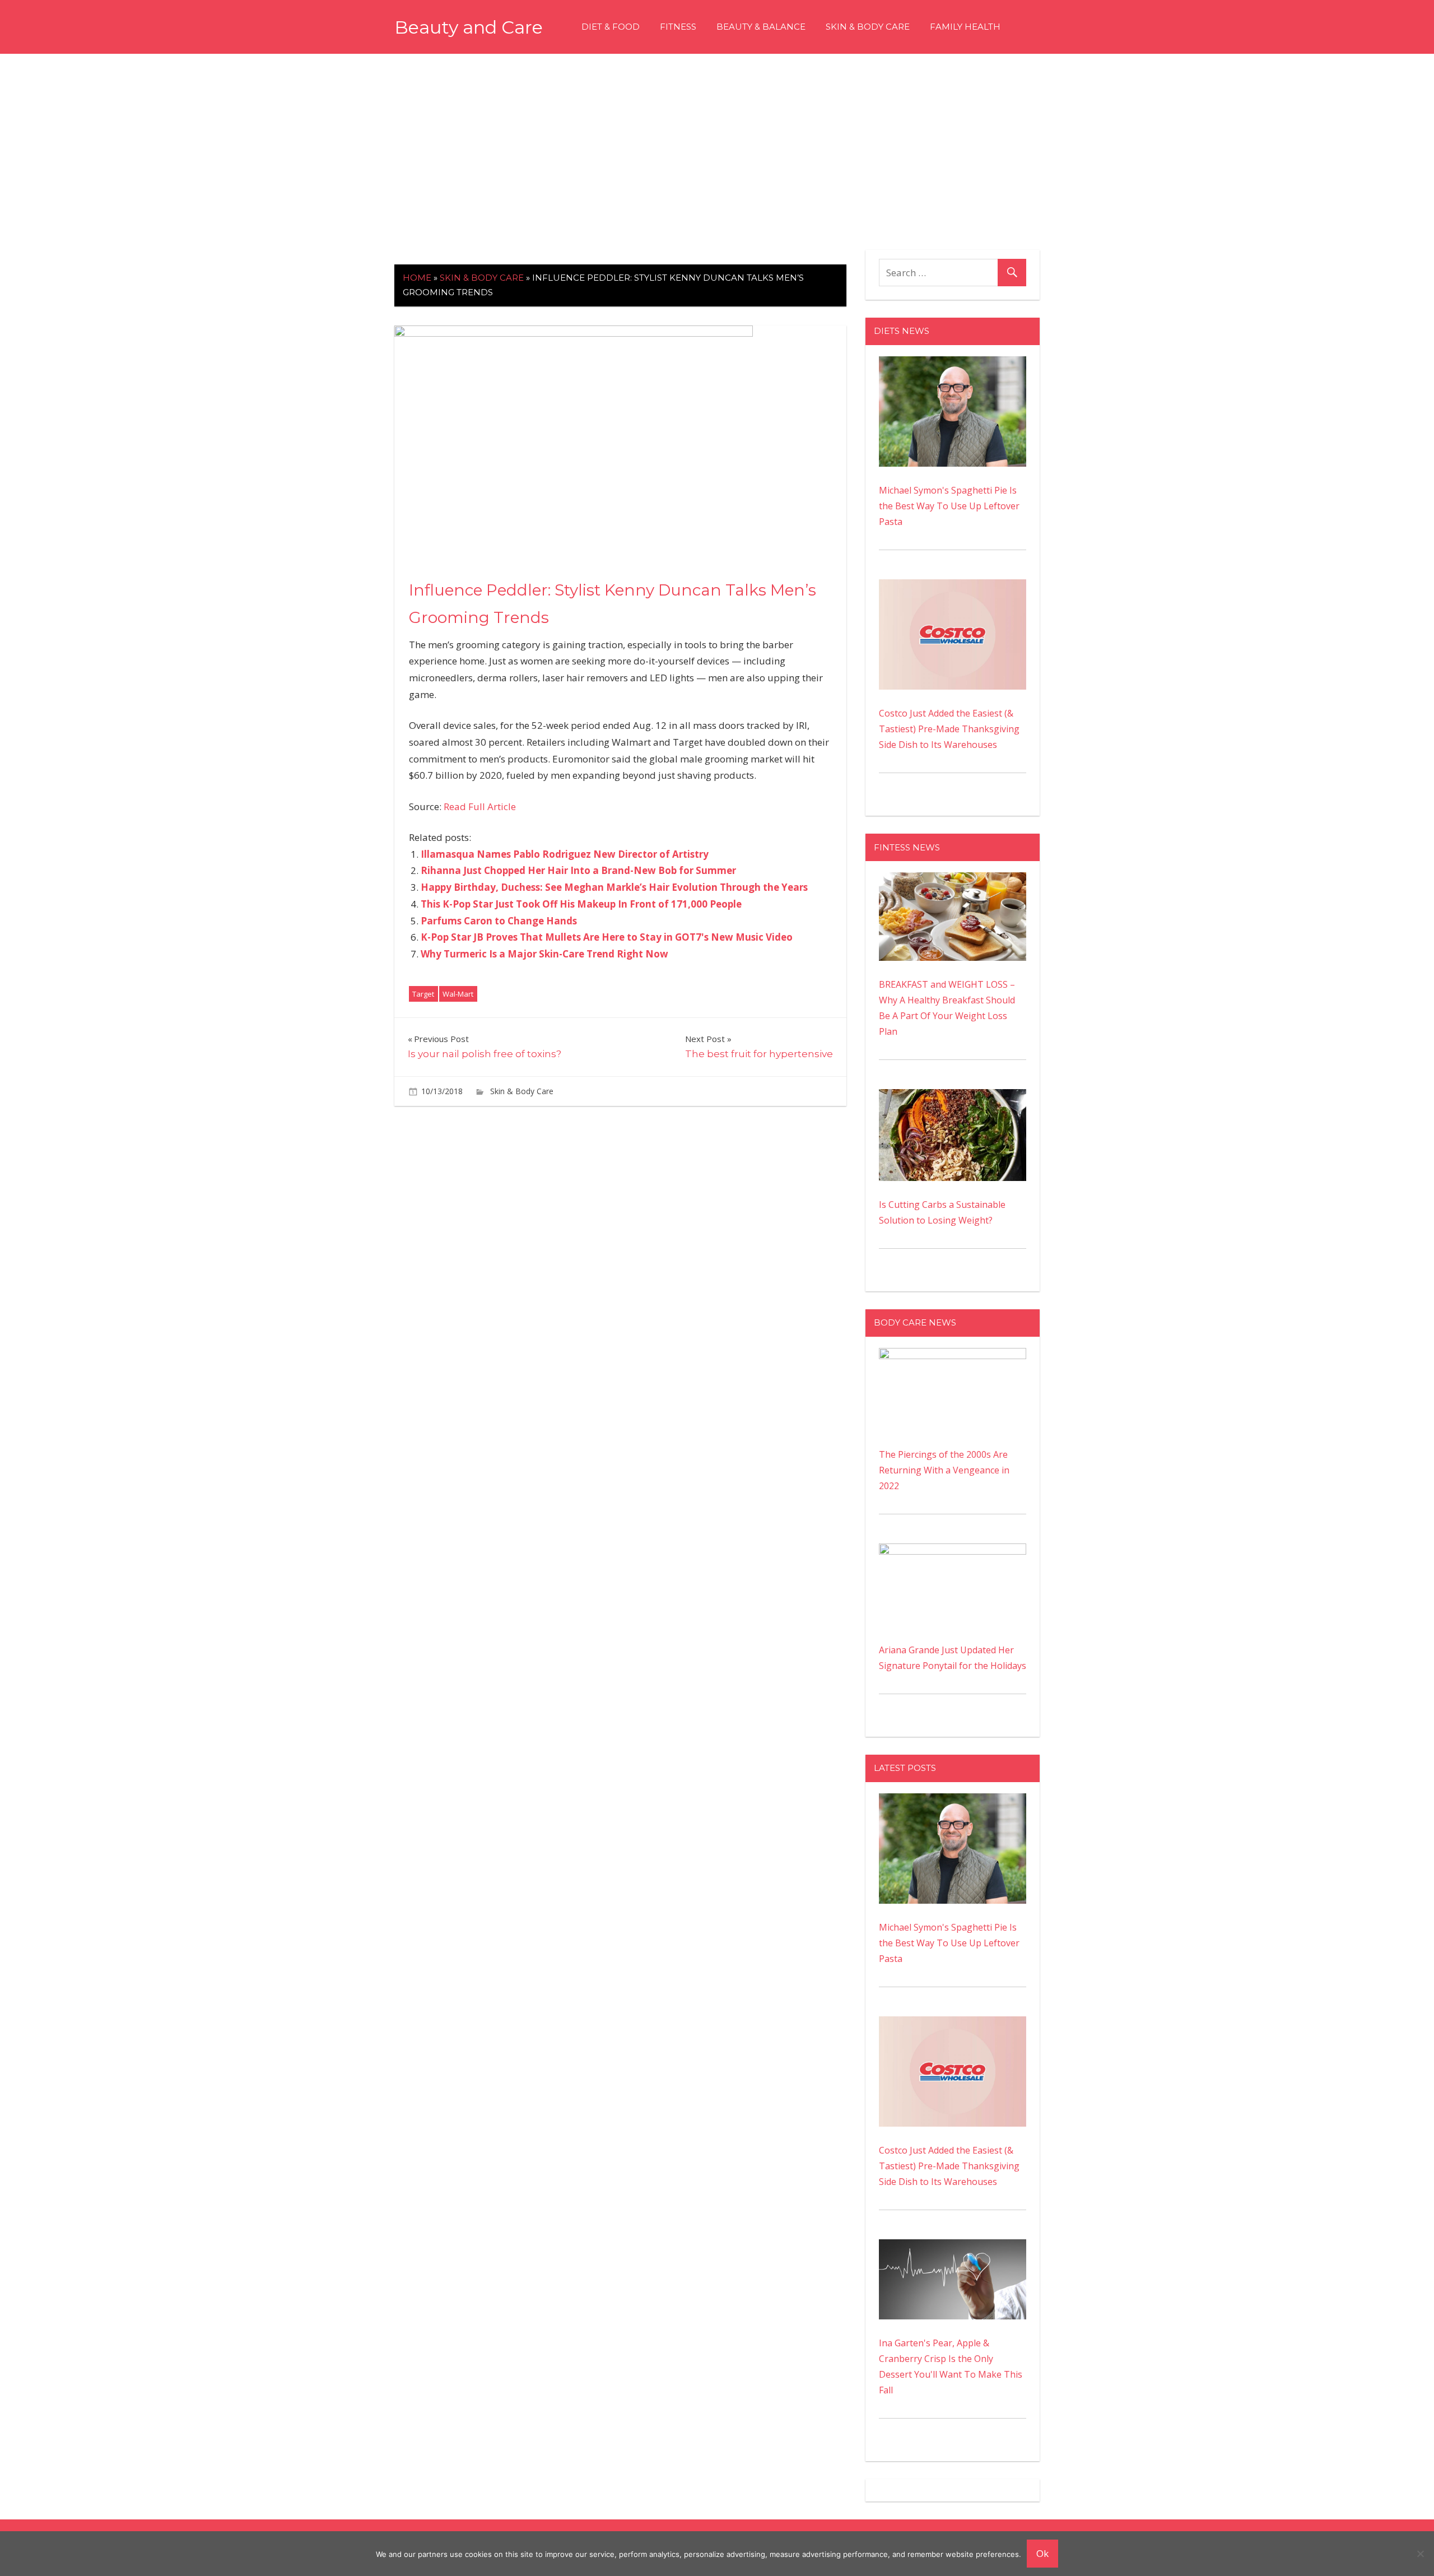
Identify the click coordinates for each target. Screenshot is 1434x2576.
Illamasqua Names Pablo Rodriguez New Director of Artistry (565, 854)
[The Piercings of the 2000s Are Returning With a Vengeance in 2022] (953, 1356)
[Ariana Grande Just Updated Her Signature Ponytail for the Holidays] (953, 1551)
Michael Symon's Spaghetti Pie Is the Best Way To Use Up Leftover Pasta (949, 506)
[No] (1420, 2554)
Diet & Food (611, 27)
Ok (1042, 2553)
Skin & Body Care (868, 27)
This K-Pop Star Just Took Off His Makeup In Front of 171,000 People (581, 904)
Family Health (965, 27)
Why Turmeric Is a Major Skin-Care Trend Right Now (544, 954)
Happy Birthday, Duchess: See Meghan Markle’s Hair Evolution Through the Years (614, 887)
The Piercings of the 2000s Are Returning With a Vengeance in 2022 (944, 1470)
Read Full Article (480, 806)
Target (423, 994)
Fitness (678, 27)
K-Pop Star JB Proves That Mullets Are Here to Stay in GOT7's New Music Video (607, 937)
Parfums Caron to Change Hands (499, 921)
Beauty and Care (469, 27)
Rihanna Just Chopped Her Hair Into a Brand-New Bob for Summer (578, 870)
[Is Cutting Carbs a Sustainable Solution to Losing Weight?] (953, 1097)
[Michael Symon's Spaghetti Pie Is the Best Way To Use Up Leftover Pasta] (953, 364)
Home (417, 278)
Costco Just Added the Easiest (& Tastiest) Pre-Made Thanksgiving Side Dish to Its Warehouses (949, 729)
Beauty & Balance (761, 27)
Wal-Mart (458, 994)
